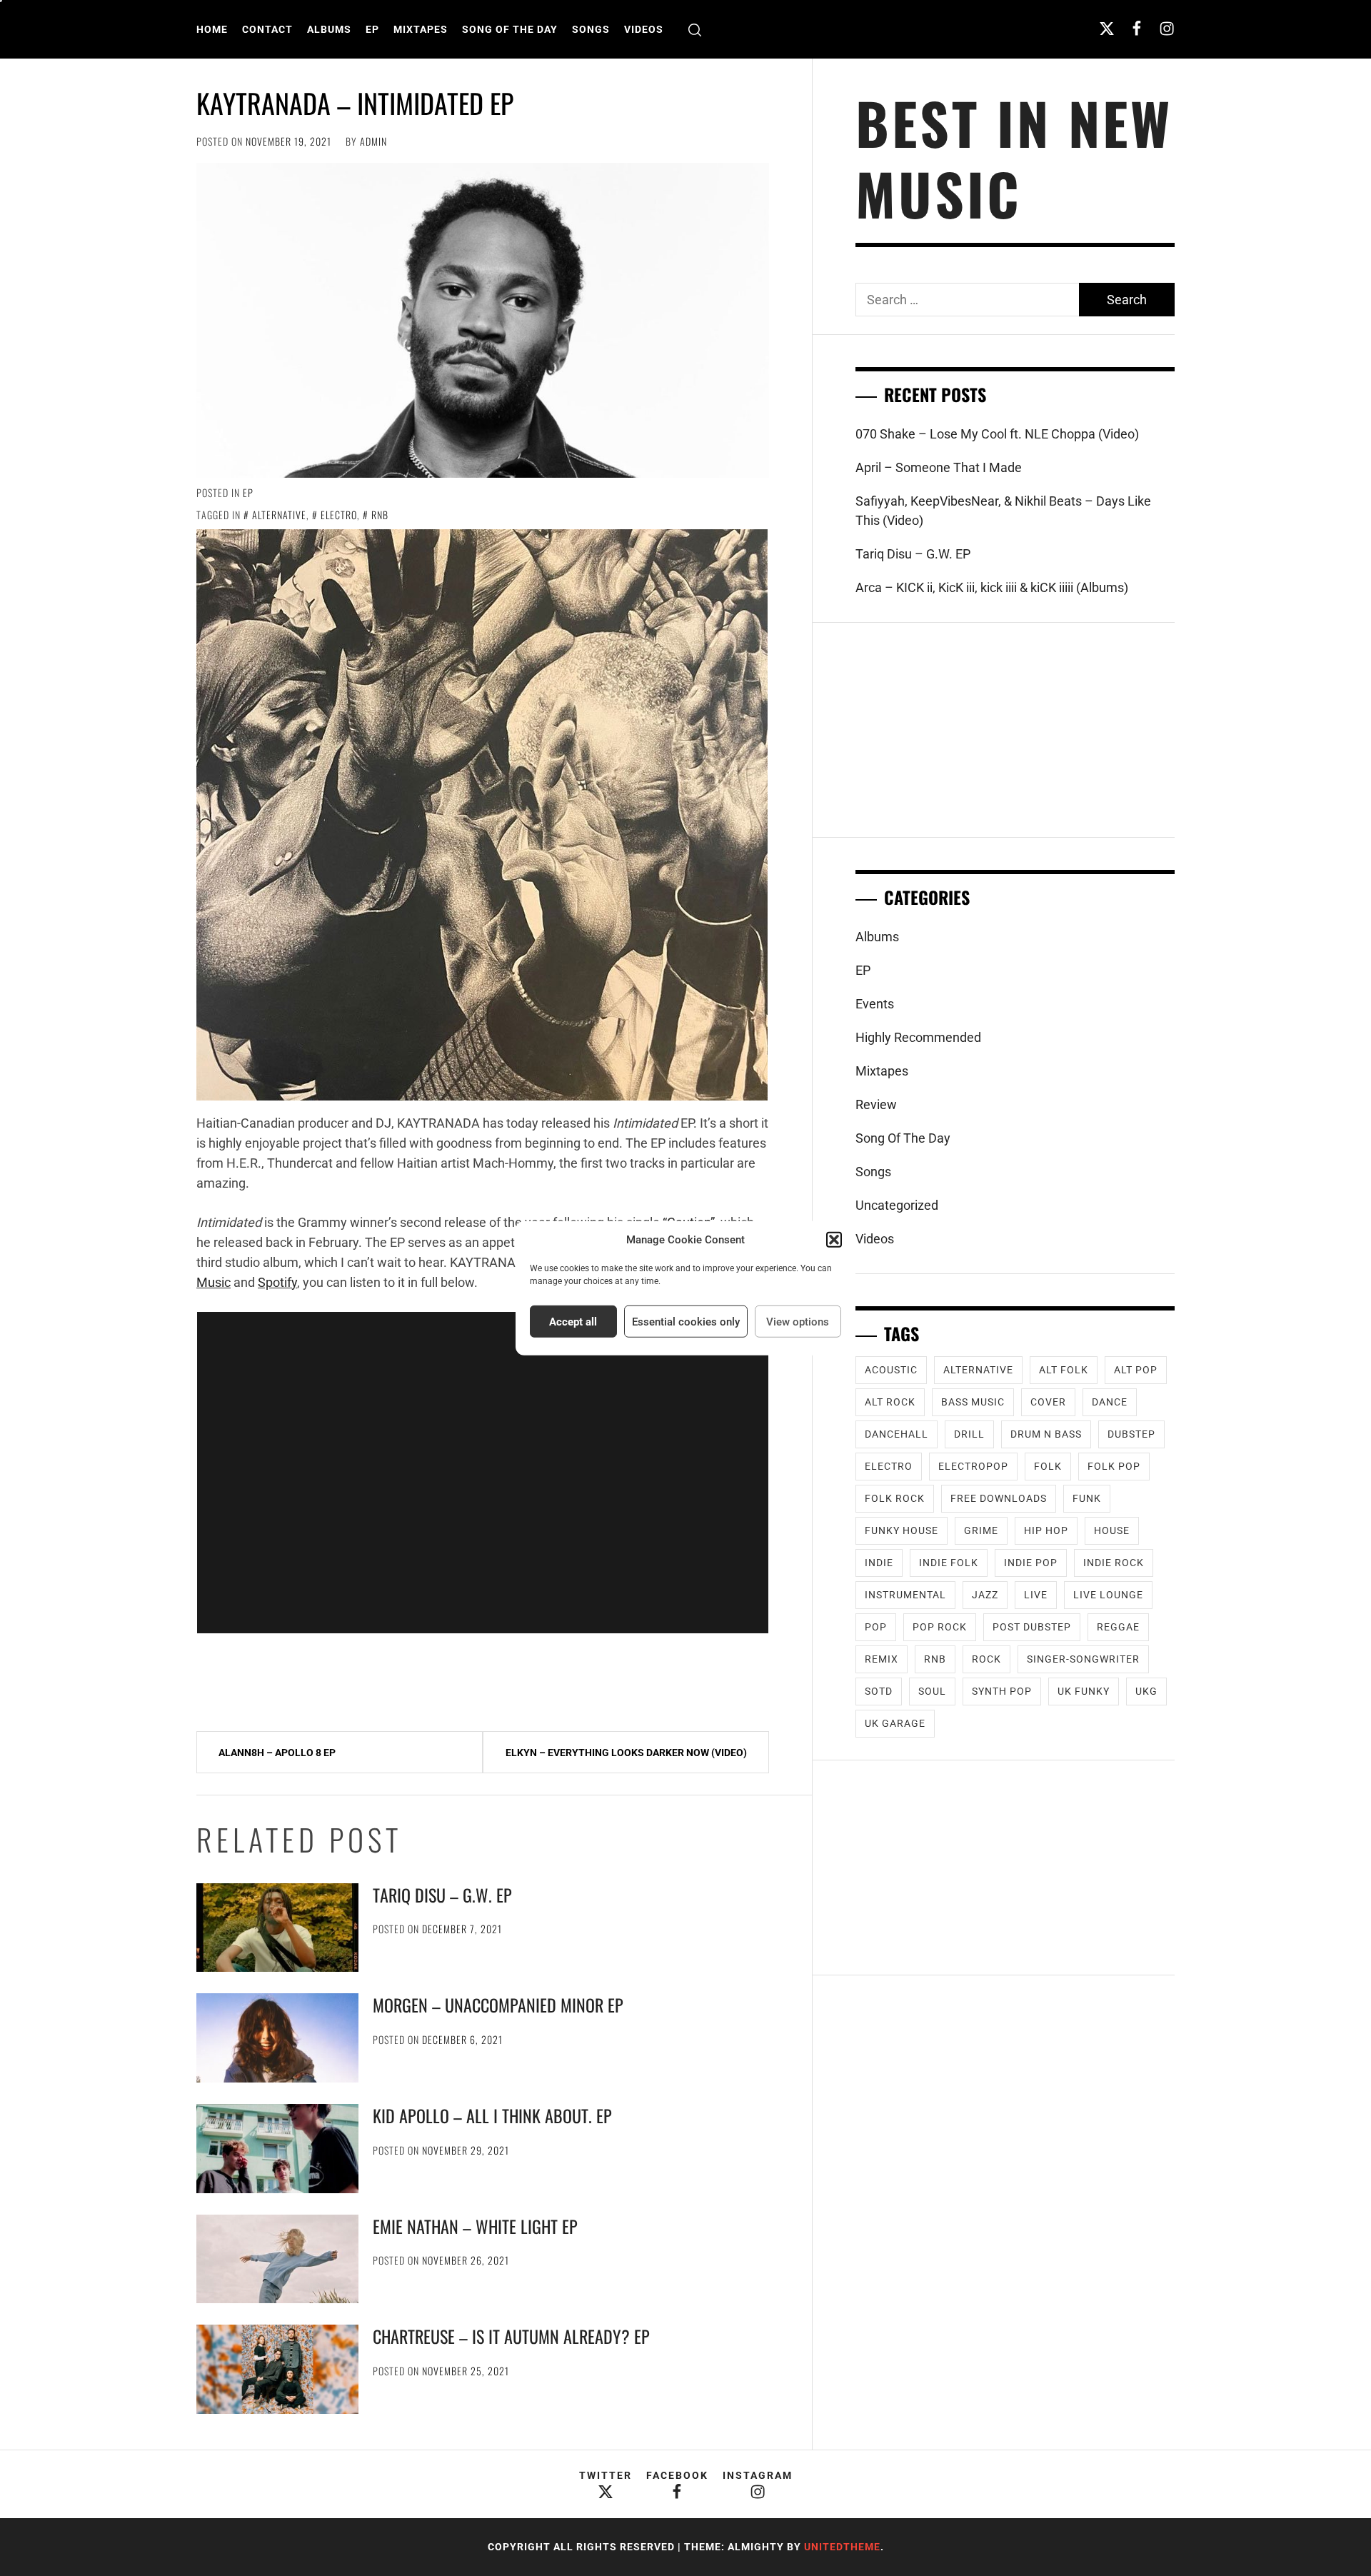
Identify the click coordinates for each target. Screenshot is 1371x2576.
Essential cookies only (686, 1321)
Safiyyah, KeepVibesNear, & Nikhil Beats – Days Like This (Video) (1003, 511)
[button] (834, 1240)
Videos (644, 29)
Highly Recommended (918, 1037)
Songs (591, 29)
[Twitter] (1107, 28)
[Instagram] (1167, 28)
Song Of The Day (510, 29)
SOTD (879, 1691)
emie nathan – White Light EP (475, 2226)
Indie (879, 1563)
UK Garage (895, 1723)
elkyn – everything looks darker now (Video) (626, 1753)
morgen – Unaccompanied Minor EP (498, 2005)
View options (798, 1321)
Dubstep (1131, 1434)
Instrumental (905, 1595)
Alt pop (1136, 1370)
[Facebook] (1137, 28)
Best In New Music (1014, 158)
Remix (882, 1659)
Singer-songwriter (1083, 1659)
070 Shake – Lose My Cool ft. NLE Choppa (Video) (997, 434)
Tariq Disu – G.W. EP (442, 1895)
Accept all (573, 1321)
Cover (1048, 1402)
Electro (339, 515)
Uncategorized (897, 1205)
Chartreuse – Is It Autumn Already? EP (511, 2336)
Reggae (1118, 1627)
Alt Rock (890, 1402)
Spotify (277, 1282)
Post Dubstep (1032, 1627)
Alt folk (1064, 1370)
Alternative (279, 515)
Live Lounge (1108, 1595)
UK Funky (1084, 1691)
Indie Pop (1031, 1563)
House (1112, 1530)
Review (876, 1104)
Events (875, 1004)
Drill (969, 1434)
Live (1036, 1595)
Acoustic (891, 1370)
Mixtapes (421, 29)
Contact (267, 29)
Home (212, 29)
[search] (695, 30)
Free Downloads (999, 1498)
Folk (1048, 1466)
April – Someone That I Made (939, 467)
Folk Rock (895, 1498)
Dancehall (897, 1434)
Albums (329, 29)
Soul (932, 1691)
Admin (373, 141)
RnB (380, 515)
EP (372, 29)
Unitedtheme (842, 2547)
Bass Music (973, 1402)
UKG (1146, 1691)
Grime (981, 1530)
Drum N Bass (1046, 1434)
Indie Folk (949, 1563)
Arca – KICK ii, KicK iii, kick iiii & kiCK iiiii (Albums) (992, 587)
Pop (876, 1627)
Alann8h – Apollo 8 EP (277, 1753)
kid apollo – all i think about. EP (492, 2115)
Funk (1087, 1498)
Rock (986, 1659)
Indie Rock (1114, 1563)
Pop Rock (940, 1627)
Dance (1110, 1402)
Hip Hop (1046, 1530)
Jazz (985, 1595)
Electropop (973, 1466)
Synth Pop (1002, 1691)
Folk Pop (1114, 1466)
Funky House (902, 1530)
